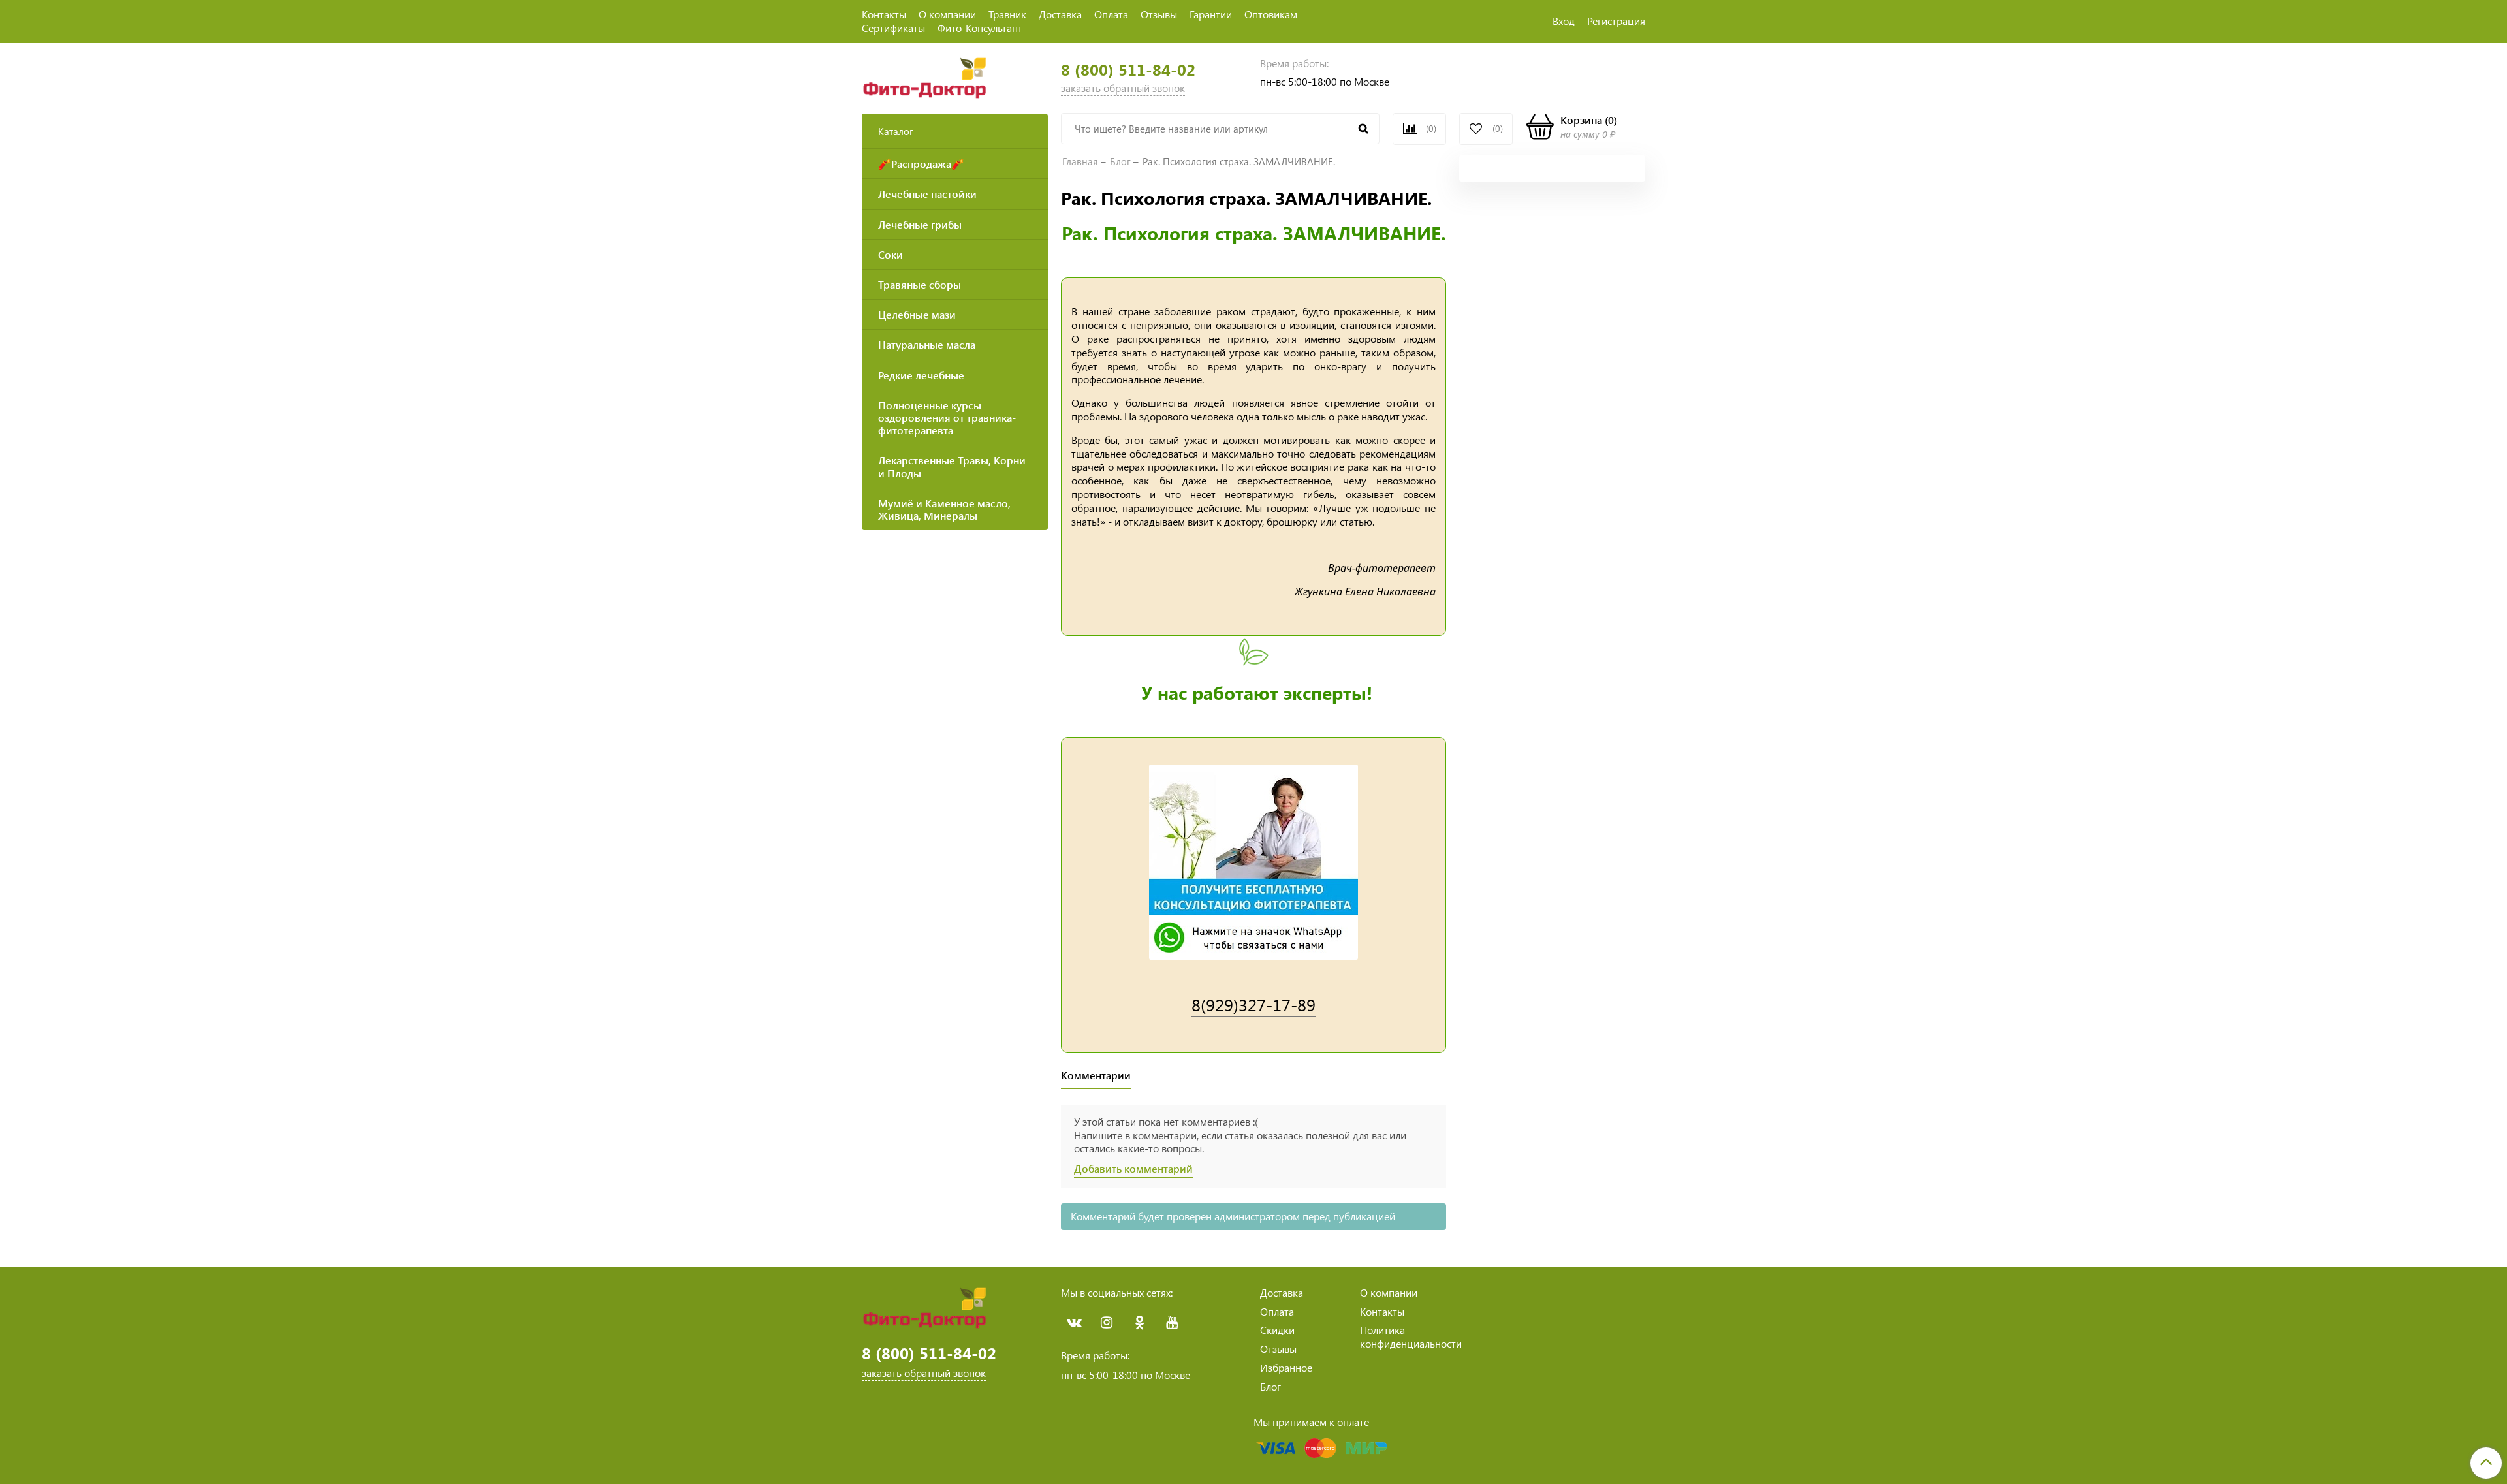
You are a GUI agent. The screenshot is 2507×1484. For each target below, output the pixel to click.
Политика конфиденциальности (1411, 1336)
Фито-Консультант (980, 28)
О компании (947, 14)
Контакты (884, 14)
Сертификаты (893, 28)
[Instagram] (1107, 1323)
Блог (1120, 161)
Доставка (1060, 14)
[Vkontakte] (1074, 1323)
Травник (1007, 14)
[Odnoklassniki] (1139, 1323)
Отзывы (1159, 14)
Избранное (1286, 1367)
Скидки (1277, 1330)
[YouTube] (1172, 1323)
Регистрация (1616, 21)
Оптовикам (1271, 14)
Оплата (1111, 14)
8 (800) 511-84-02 (1128, 70)
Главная (1080, 161)
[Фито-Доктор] (927, 76)
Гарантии (1211, 14)
